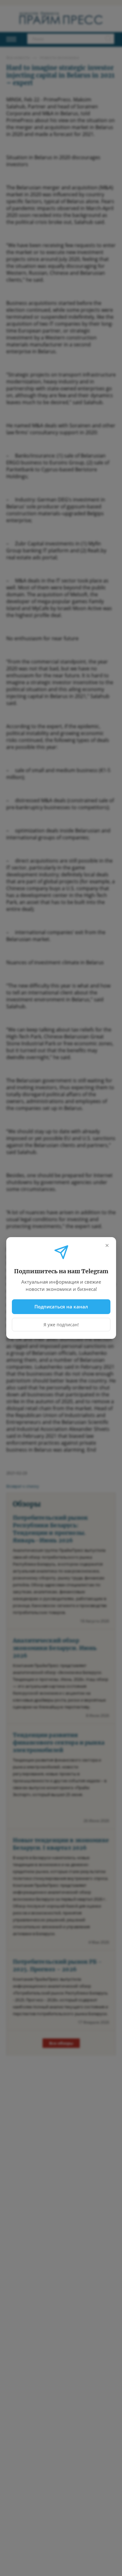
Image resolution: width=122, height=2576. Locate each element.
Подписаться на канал (61, 1307)
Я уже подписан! (61, 1325)
